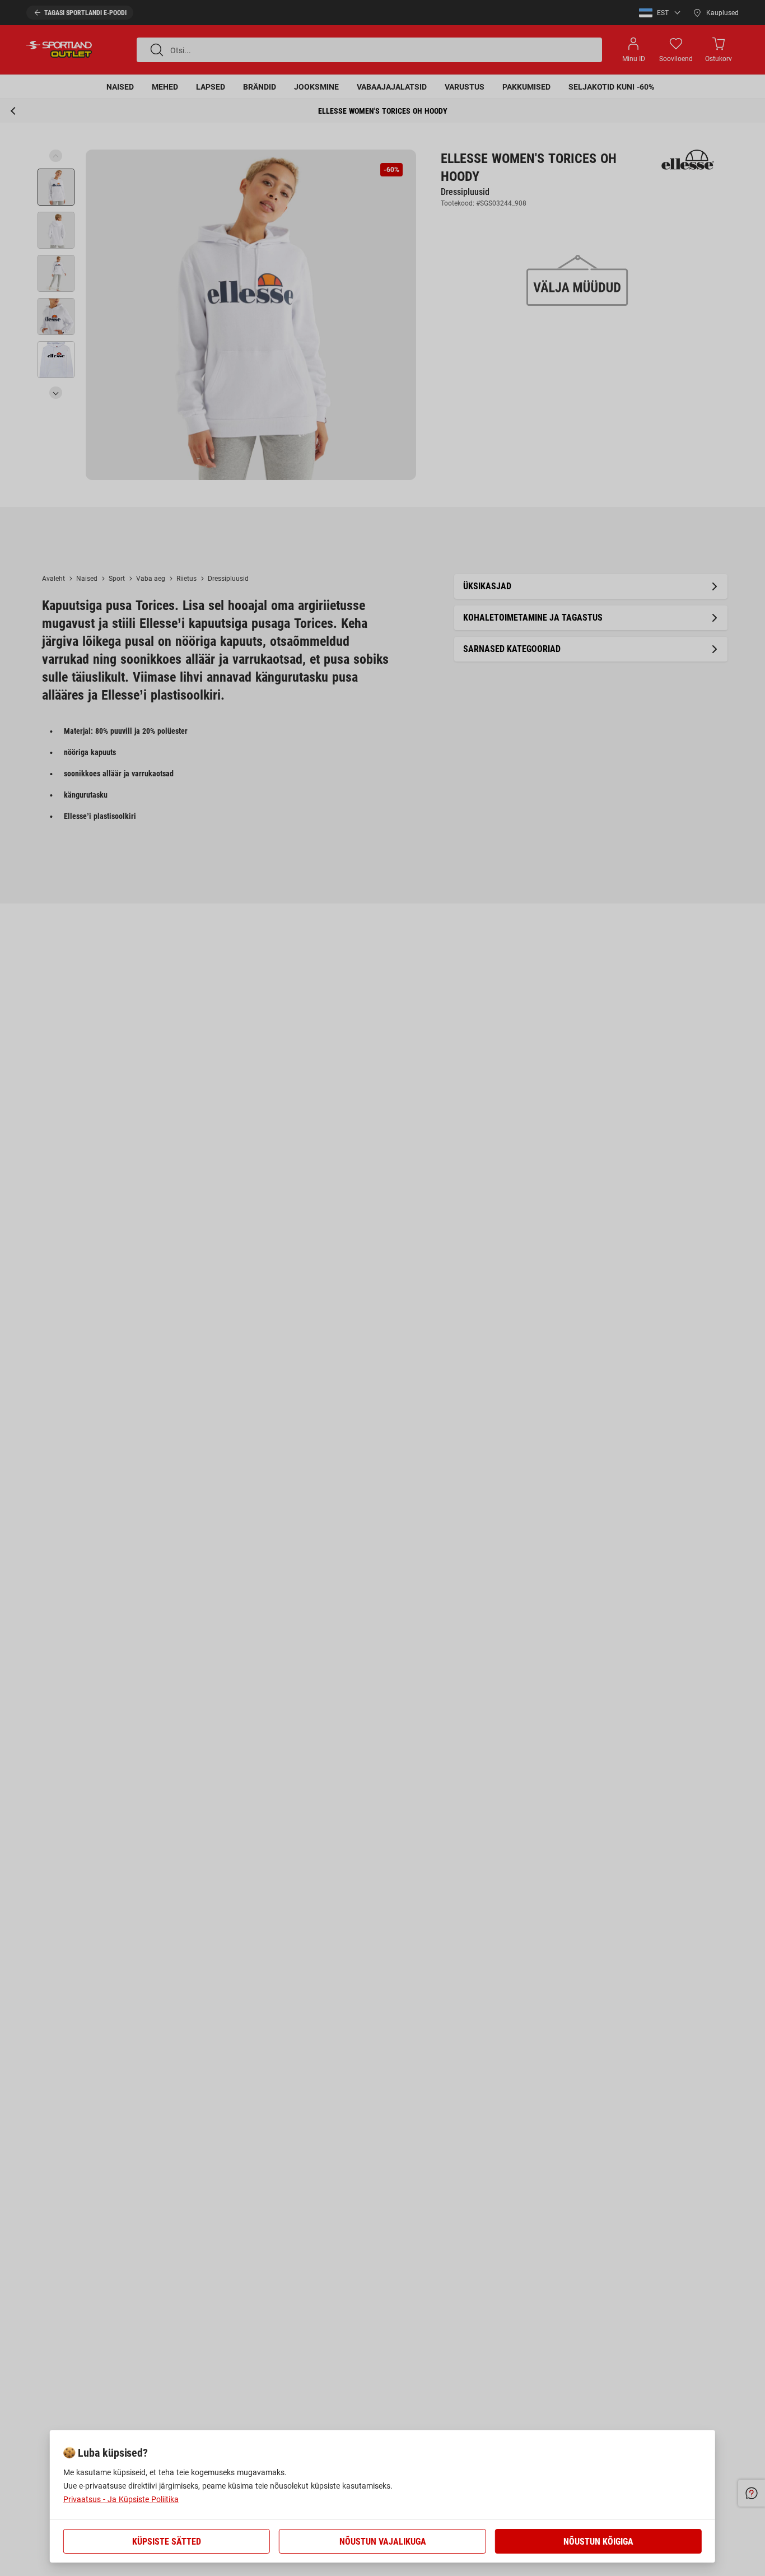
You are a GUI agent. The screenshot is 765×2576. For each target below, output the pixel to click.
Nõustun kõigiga (598, 2542)
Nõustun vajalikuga (383, 2542)
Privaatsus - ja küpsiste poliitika (121, 2499)
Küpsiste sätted (167, 2542)
